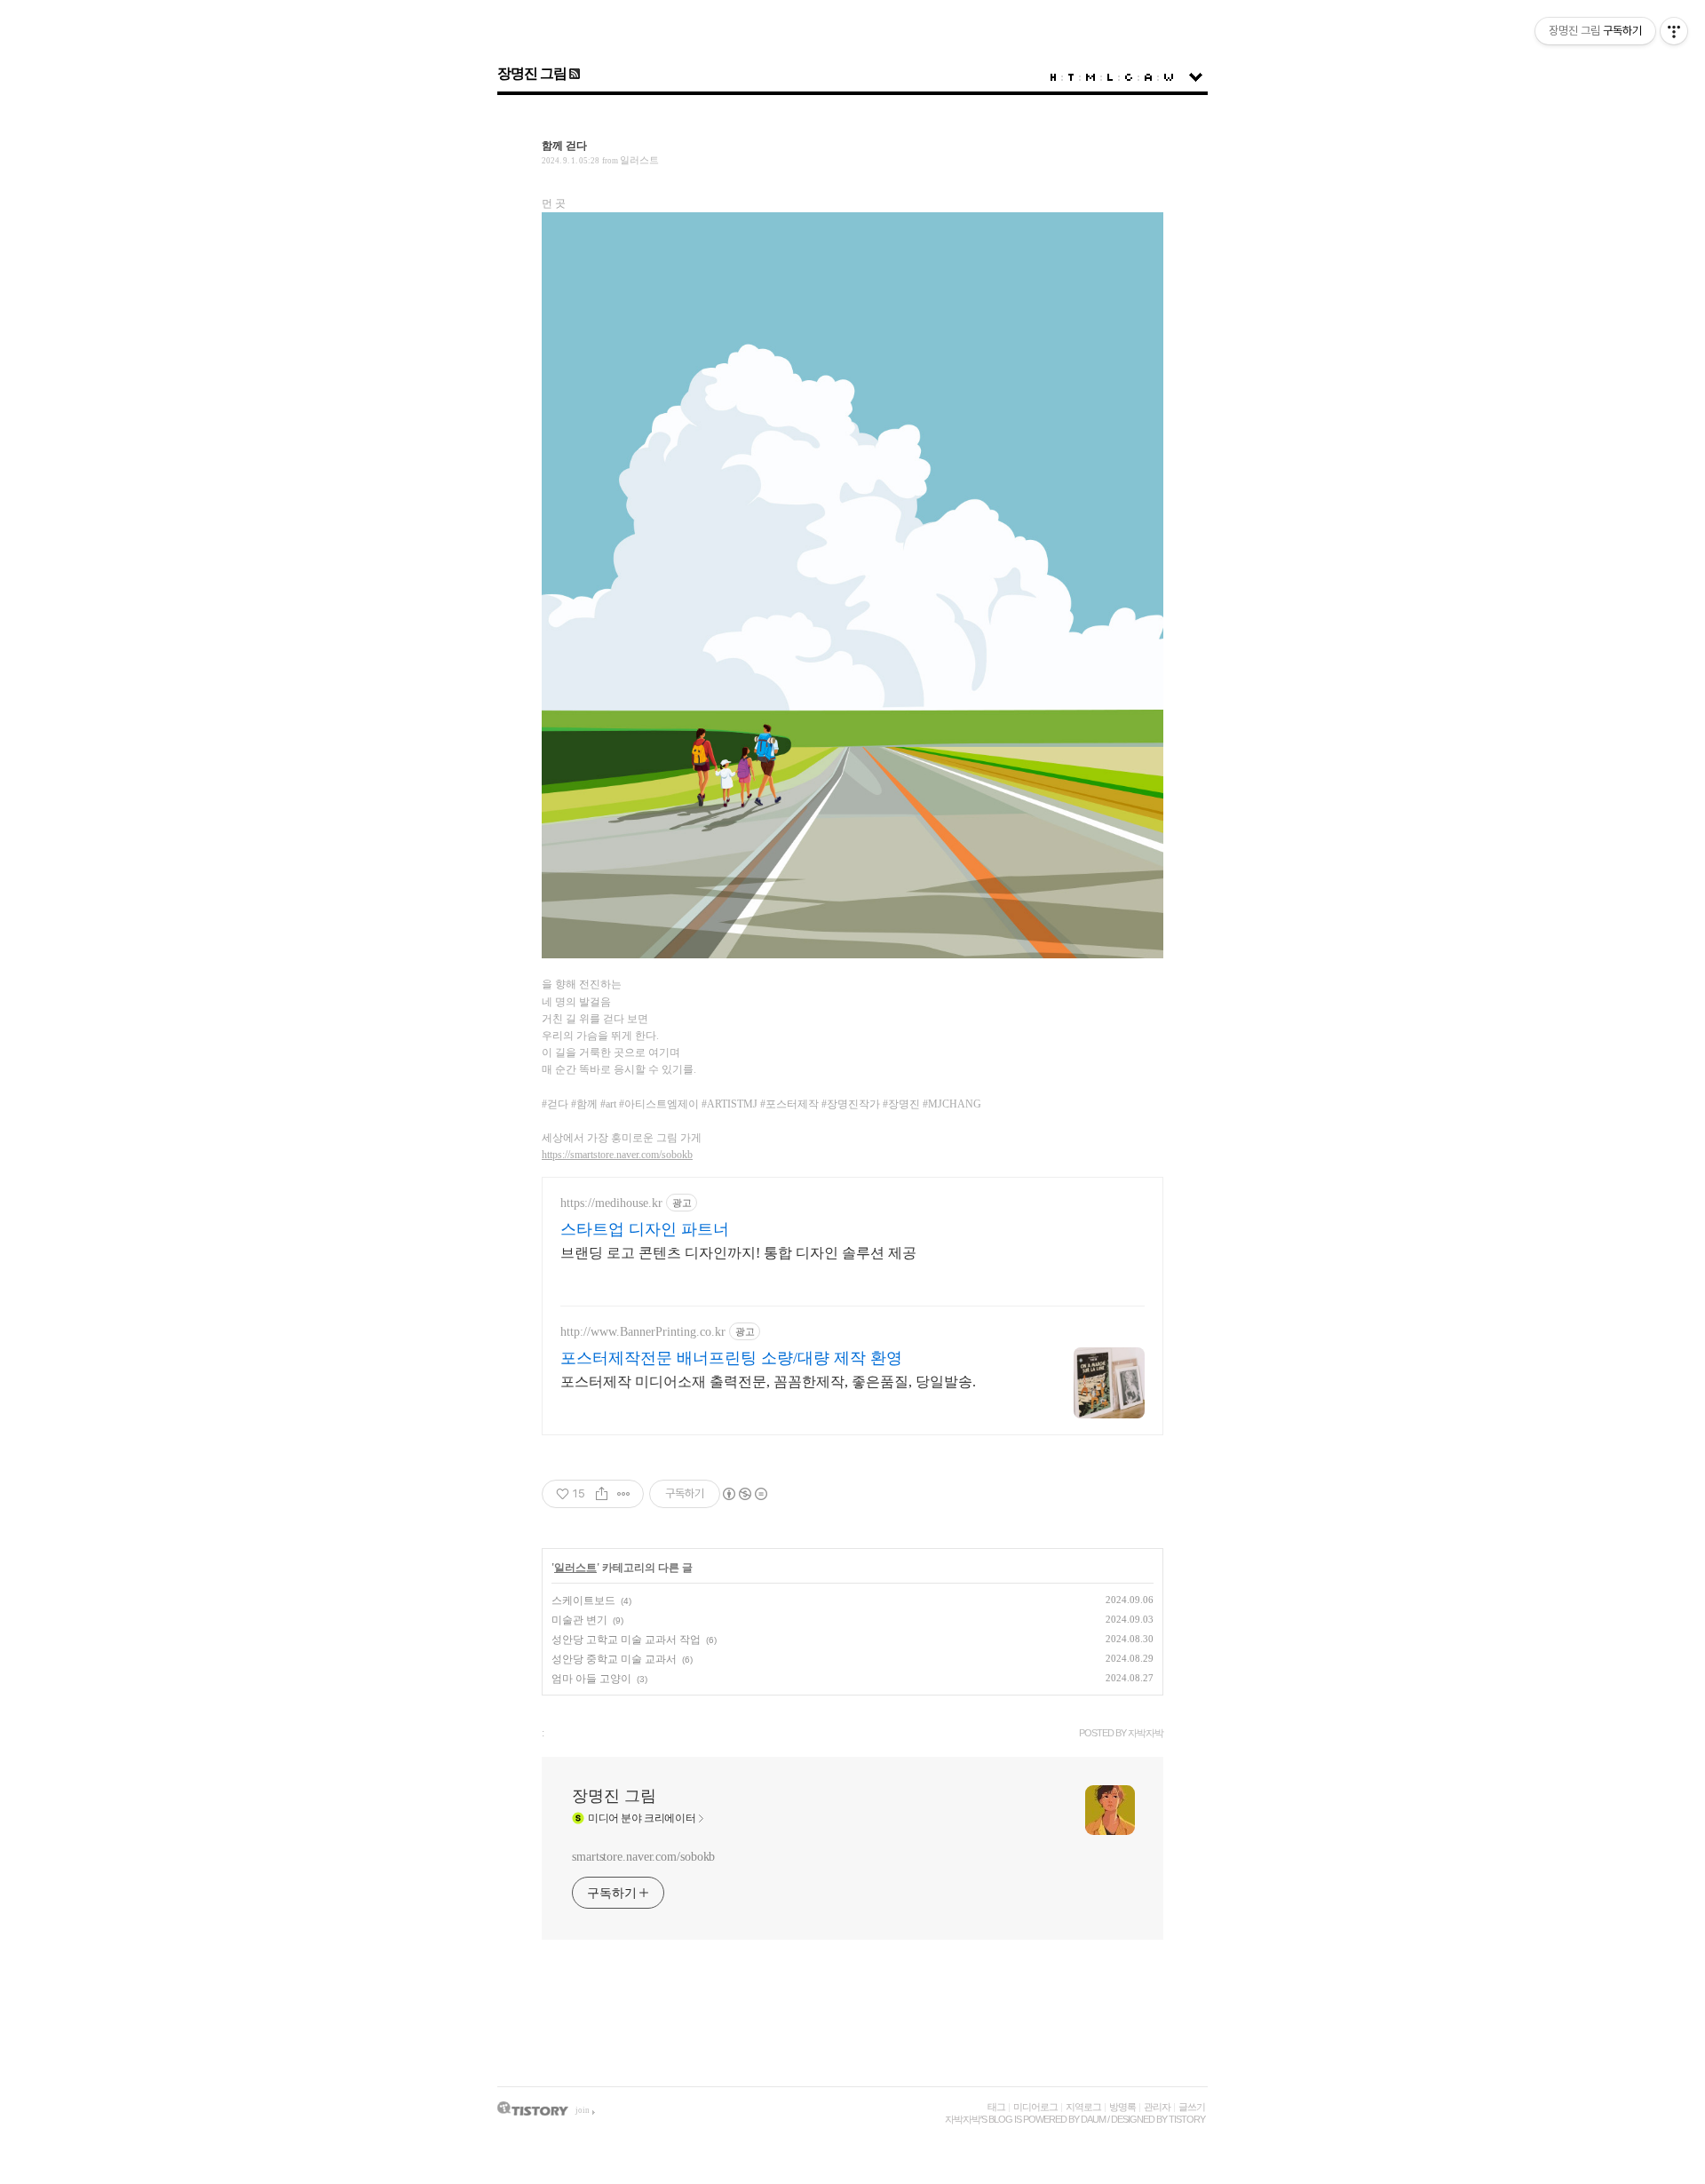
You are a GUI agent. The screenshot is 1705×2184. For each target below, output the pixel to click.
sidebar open (1196, 77)
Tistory (1187, 2119)
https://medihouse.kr (611, 1203)
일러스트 (639, 160)
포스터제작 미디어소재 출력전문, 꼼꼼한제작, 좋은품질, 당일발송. (768, 1382)
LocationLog (1110, 77)
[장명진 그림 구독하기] (573, 73)
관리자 (1157, 2107)
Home (1053, 77)
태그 (996, 2107)
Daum (1093, 2119)
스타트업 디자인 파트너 (645, 1229)
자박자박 (963, 2119)
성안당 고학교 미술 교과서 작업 (626, 1640)
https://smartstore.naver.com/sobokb (617, 1155)
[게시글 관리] (624, 1494)
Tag (1071, 77)
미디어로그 (1035, 2107)
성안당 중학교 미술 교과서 (614, 1659)
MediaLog (1090, 77)
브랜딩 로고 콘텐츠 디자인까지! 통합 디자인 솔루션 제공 (738, 1253)
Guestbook (1129, 77)
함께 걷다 (564, 146)
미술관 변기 (579, 1620)
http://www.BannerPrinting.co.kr (643, 1332)
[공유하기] (602, 1494)
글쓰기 (1192, 2107)
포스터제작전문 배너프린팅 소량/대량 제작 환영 (731, 1358)
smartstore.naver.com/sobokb (643, 1857)
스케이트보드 (583, 1600)
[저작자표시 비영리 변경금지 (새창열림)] (744, 1494)
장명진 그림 (532, 73)
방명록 (1122, 2107)
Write (1169, 77)
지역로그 (1083, 2107)
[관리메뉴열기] (1674, 31)
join (583, 2110)
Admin (1148, 77)
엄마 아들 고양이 (591, 1679)
